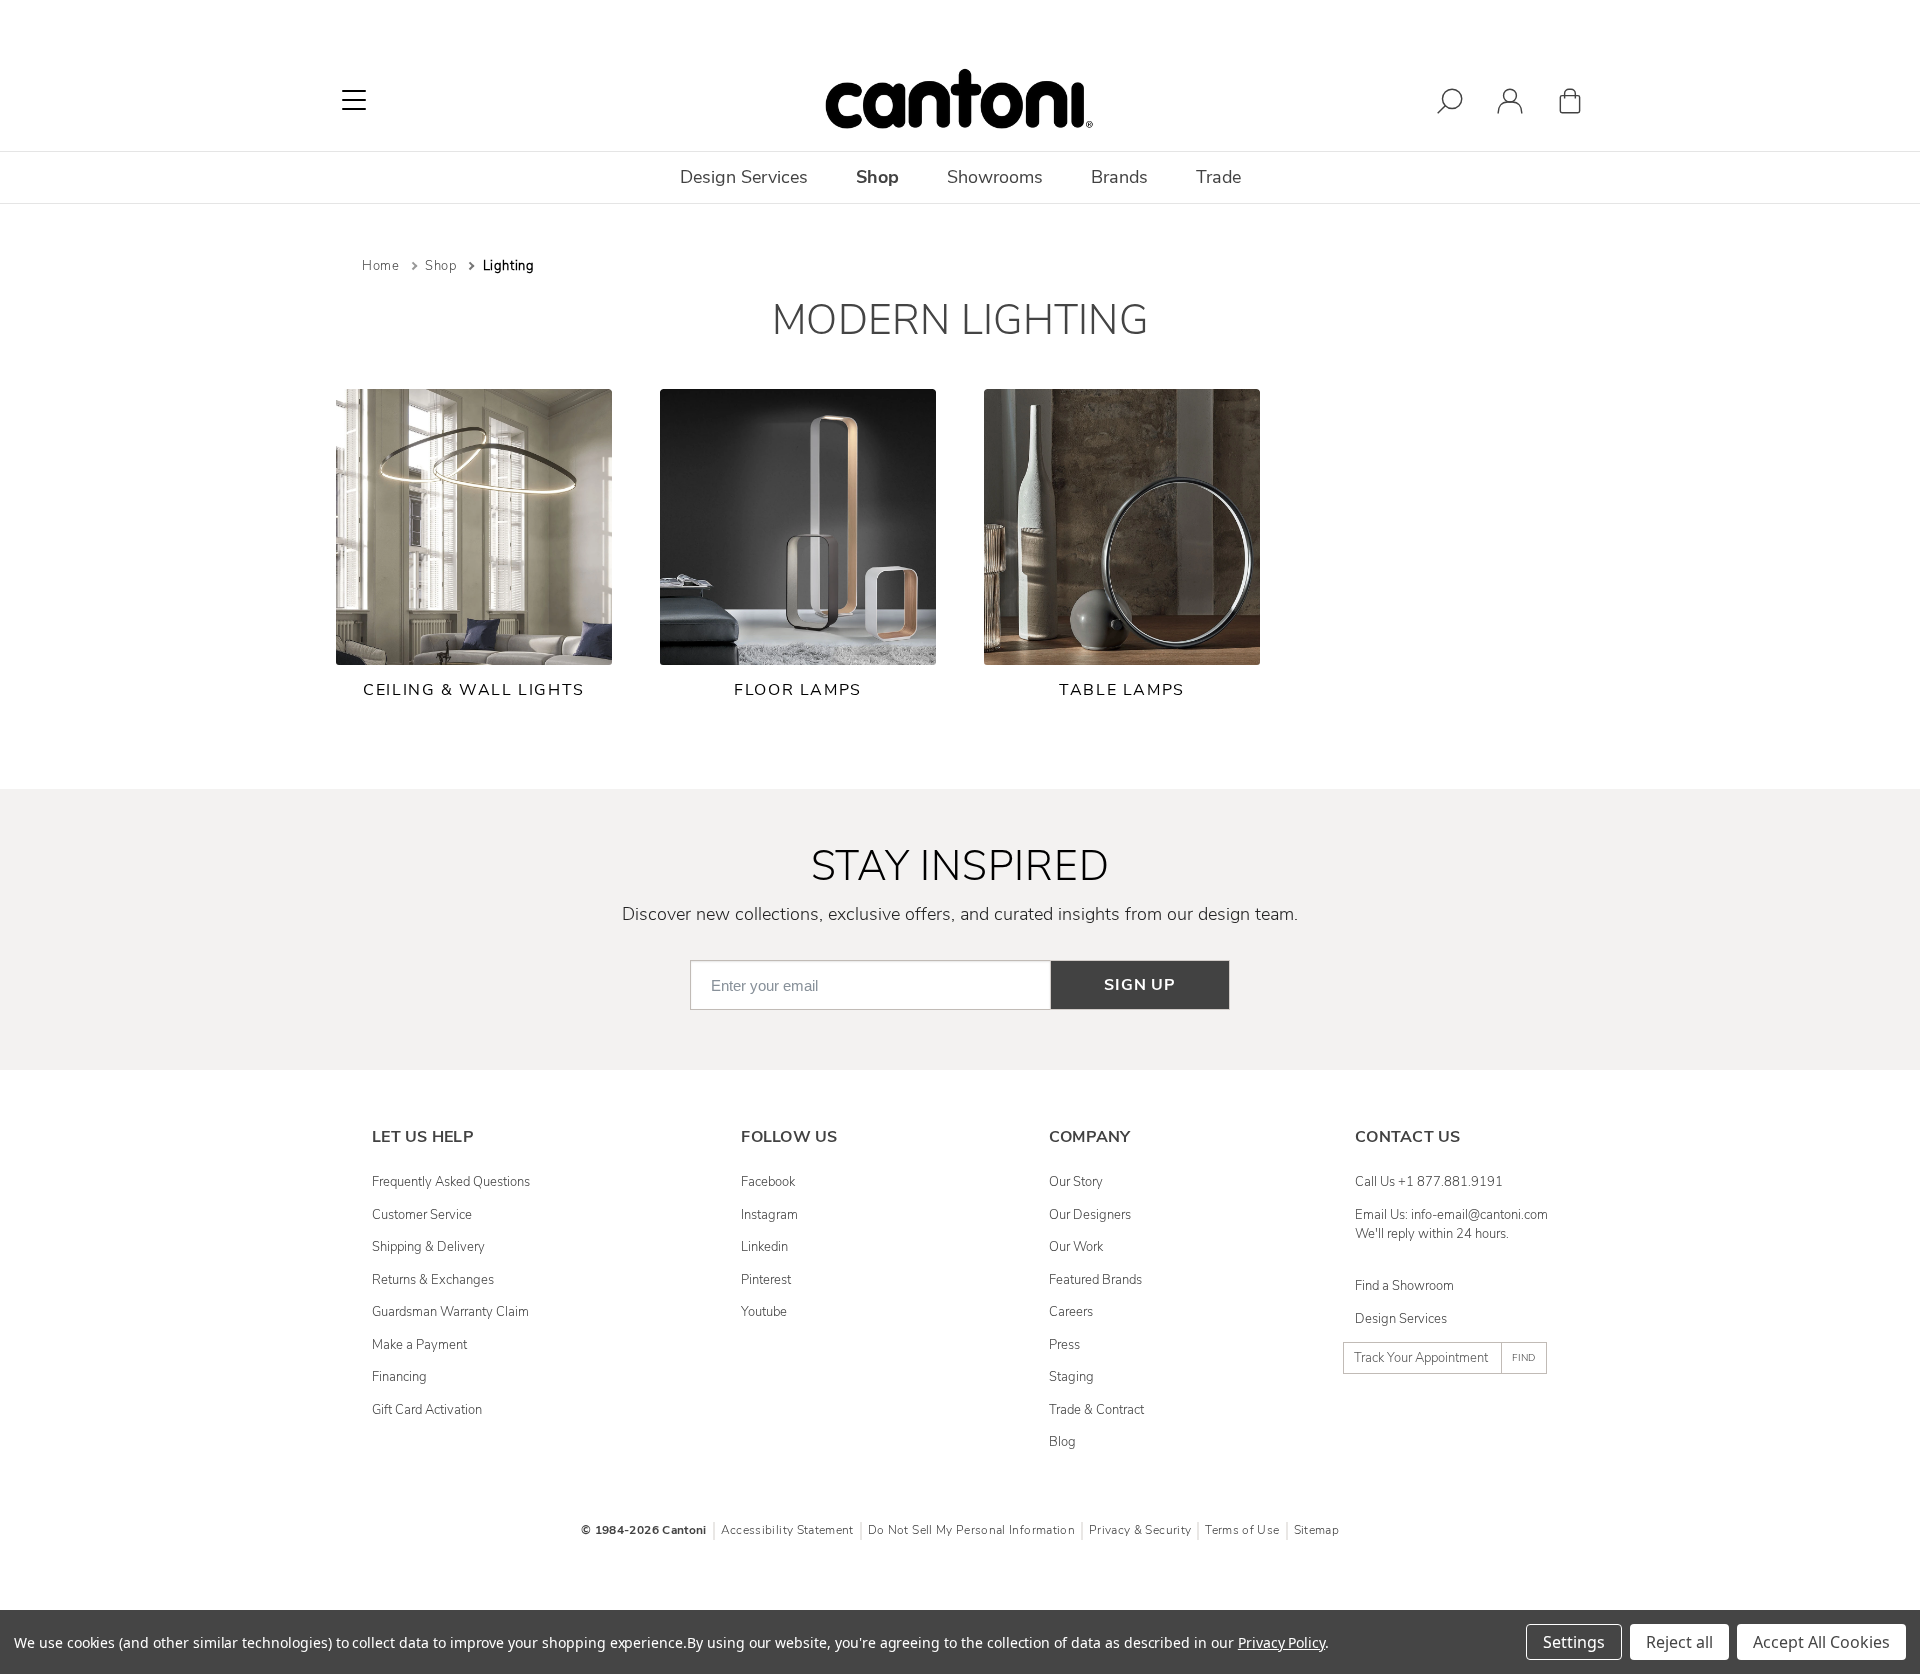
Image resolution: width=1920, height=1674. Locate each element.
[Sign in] (1510, 104)
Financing (399, 1377)
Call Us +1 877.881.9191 (1429, 1182)
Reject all (1679, 1642)
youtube (764, 1312)
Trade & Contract (1096, 1410)
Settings (1574, 1642)
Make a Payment (419, 1345)
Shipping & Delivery (428, 1247)
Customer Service (422, 1215)
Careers (1071, 1312)
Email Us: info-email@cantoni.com (1451, 1215)
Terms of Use (1242, 1530)
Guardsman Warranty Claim (450, 1312)
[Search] (1450, 104)
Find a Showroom (1404, 1286)
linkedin (764, 1247)
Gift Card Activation (427, 1410)
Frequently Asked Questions (451, 1182)
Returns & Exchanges (433, 1280)
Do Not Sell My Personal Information (971, 1530)
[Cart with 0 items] (1570, 104)
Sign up (1140, 985)
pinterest (766, 1280)
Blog (1062, 1442)
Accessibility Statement (787, 1530)
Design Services (1401, 1319)
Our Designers (1090, 1215)
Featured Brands (1095, 1280)
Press (1064, 1345)
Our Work (1076, 1247)
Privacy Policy (1281, 1642)
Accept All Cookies (1821, 1642)
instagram (769, 1215)
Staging (1071, 1377)
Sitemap (1316, 1530)
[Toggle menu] (354, 100)
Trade (1218, 177)
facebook (768, 1182)
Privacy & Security (1140, 1530)
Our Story (1076, 1182)
